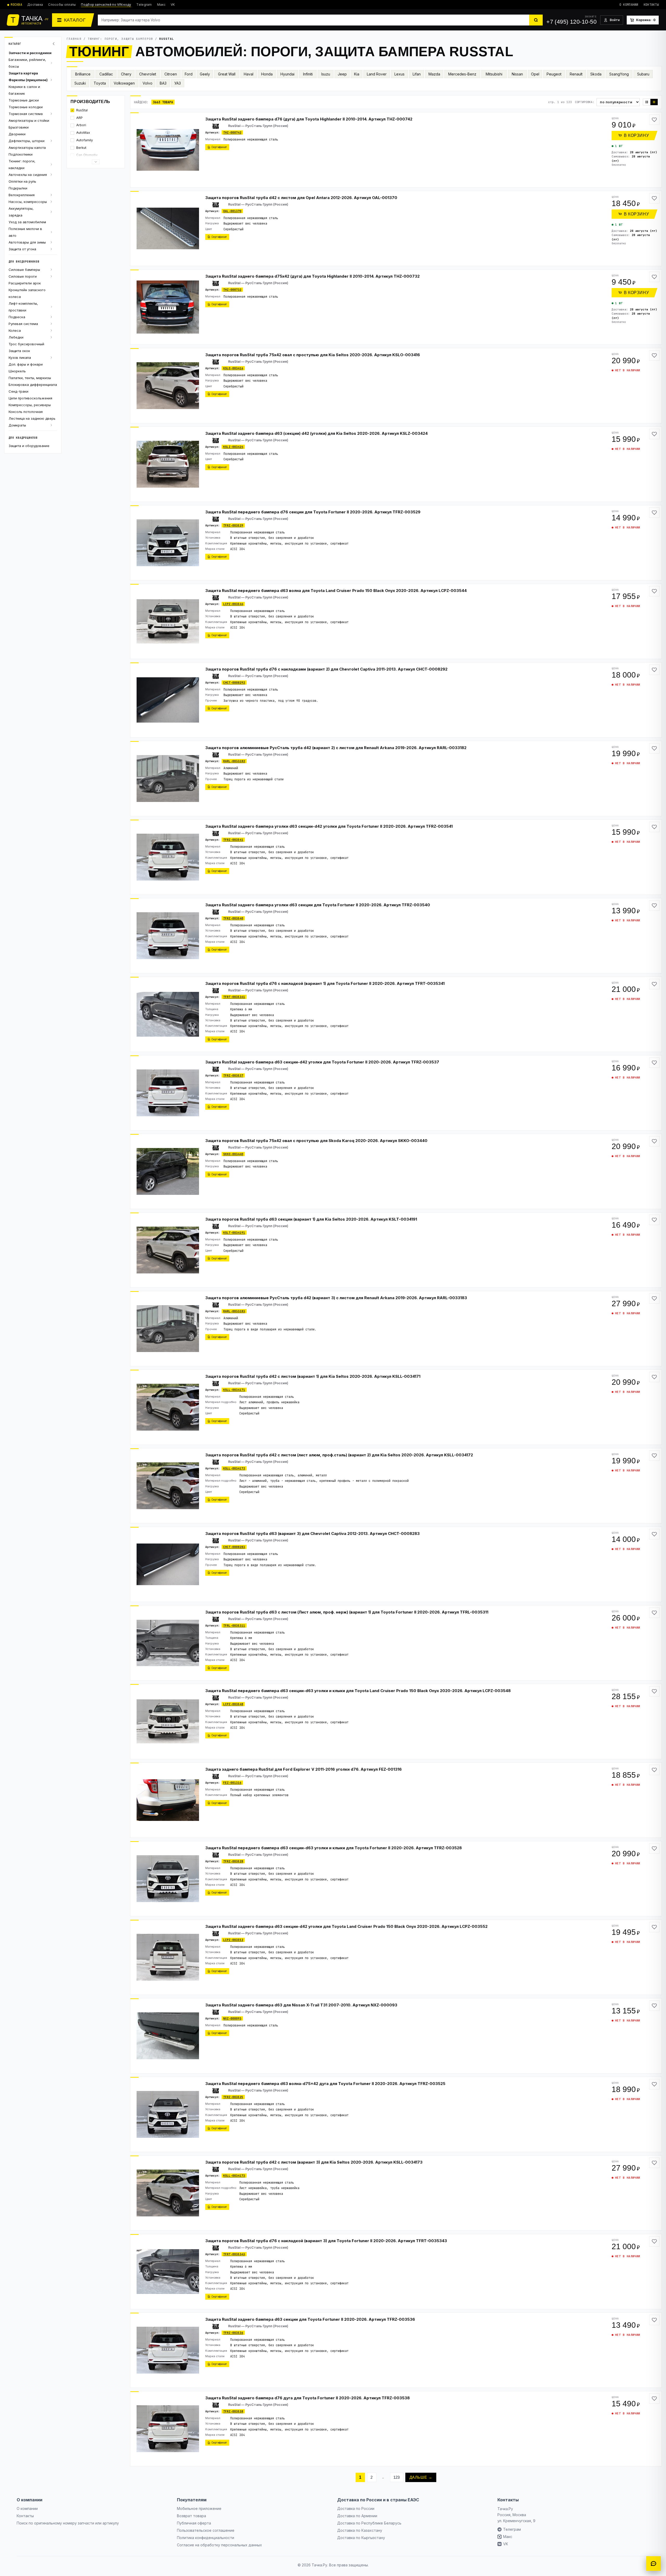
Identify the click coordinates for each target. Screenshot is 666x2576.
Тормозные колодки (26, 107)
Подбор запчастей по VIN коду (106, 5)
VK (173, 5)
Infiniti (308, 74)
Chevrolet (148, 74)
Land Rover (377, 74)
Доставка (35, 5)
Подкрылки (18, 188)
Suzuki (80, 83)
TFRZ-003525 (233, 2097)
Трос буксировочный (26, 344)
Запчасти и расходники (30, 53)
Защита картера (23, 73)
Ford (189, 74)
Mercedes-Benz (462, 74)
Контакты (651, 5)
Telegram (144, 5)
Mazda (434, 74)
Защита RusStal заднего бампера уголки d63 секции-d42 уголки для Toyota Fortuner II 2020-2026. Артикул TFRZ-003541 (329, 826)
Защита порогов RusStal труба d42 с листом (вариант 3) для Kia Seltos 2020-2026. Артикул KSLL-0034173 (314, 2162)
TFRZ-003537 (233, 1075)
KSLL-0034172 (234, 1468)
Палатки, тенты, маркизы (30, 378)
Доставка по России (356, 2508)
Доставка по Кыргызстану (361, 2538)
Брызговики (19, 127)
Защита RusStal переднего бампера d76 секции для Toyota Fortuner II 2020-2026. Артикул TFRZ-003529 (313, 512)
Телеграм (512, 2529)
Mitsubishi (494, 74)
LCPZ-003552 (233, 1940)
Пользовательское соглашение (206, 2530)
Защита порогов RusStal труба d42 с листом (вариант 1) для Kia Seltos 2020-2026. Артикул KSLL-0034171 (313, 1376)
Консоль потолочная (26, 412)
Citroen (171, 74)
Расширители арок (25, 283)
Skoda (596, 74)
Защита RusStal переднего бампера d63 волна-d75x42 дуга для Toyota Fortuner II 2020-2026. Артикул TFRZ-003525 (325, 2084)
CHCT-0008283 (234, 1547)
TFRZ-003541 (233, 840)
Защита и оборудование (29, 446)
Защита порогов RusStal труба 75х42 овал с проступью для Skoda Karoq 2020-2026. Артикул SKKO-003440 (316, 1141)
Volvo (148, 83)
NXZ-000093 (232, 2018)
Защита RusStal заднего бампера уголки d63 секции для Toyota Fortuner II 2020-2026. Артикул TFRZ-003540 (318, 905)
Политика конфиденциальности (206, 2538)
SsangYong (619, 74)
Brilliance (83, 74)
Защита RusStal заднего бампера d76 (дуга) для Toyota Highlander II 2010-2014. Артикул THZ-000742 (309, 119)
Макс (161, 5)
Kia (357, 74)
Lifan (417, 74)
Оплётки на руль (22, 181)
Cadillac (106, 74)
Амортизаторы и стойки (29, 120)
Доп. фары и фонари (26, 364)
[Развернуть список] (96, 162)
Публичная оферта (194, 2523)
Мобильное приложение (199, 2508)
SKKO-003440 (233, 1154)
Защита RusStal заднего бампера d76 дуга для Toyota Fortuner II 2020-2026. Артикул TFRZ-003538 (308, 2398)
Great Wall (227, 74)
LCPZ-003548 (233, 1704)
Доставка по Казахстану (360, 2530)
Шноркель (17, 371)
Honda (267, 74)
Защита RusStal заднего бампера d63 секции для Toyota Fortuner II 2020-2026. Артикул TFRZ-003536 (310, 2319)
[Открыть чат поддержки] (654, 2564)
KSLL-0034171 (234, 1390)
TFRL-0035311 (234, 1625)
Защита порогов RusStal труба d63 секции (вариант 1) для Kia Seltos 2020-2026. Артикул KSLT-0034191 (311, 1219)
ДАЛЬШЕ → (421, 2477)
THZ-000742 (232, 132)
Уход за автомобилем (27, 222)
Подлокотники (21, 154)
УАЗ (178, 83)
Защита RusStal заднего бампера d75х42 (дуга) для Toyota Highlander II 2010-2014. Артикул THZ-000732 (312, 276)
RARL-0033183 (234, 1311)
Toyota (100, 83)
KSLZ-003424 (233, 447)
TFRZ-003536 (233, 2333)
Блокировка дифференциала (33, 385)
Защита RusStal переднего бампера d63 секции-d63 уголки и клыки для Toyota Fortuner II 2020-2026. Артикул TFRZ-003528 (334, 1848)
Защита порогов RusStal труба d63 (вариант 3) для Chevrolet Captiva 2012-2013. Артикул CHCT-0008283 (312, 1534)
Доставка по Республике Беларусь (369, 2523)
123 (397, 2477)
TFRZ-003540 (233, 918)
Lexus (399, 74)
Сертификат (219, 147)
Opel (535, 74)
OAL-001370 (232, 211)
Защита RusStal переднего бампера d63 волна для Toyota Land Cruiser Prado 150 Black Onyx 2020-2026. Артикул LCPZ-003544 (336, 591)
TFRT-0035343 (234, 2254)
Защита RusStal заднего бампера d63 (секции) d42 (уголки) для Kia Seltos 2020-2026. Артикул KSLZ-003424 (316, 433)
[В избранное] (654, 120)
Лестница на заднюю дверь (32, 418)
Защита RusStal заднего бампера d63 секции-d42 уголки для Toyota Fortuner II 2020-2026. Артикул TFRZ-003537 (322, 1062)
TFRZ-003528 (233, 1861)
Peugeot (554, 74)
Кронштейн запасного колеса (27, 293)
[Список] (654, 102)
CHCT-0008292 (234, 683)
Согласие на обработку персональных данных (219, 2545)
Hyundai (287, 74)
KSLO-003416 (233, 368)
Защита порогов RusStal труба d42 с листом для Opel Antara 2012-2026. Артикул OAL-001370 (301, 198)
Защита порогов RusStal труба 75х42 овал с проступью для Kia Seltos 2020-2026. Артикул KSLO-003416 (313, 355)
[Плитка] (647, 102)
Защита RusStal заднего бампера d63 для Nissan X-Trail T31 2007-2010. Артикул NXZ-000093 (301, 2005)
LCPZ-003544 (233, 604)
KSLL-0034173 (234, 2176)
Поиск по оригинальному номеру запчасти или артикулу (68, 2523)
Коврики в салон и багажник (24, 90)
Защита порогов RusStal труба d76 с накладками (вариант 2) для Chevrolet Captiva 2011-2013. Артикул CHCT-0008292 (326, 669)
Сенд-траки (18, 391)
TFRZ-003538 (233, 2411)
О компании (629, 5)
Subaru (643, 74)
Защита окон (19, 351)
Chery (126, 74)
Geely (205, 74)
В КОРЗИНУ (636, 135)
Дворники (17, 134)
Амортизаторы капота (27, 148)
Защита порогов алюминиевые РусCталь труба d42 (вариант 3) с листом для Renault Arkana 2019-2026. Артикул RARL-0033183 (336, 1298)
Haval (249, 74)
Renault (576, 74)
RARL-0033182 (234, 761)
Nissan (517, 74)
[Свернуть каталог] (54, 44)
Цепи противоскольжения (30, 398)
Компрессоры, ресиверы (30, 405)
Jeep (342, 74)
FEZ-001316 (232, 1783)
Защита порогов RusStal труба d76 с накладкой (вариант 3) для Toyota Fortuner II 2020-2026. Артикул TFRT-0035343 (326, 2241)
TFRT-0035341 (234, 997)
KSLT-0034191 (234, 1233)
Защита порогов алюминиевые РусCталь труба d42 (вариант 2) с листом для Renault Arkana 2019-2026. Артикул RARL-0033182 (336, 748)
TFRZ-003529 (233, 525)
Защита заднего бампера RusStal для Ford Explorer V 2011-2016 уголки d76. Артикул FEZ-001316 (303, 1769)
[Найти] (536, 20)
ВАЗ (163, 83)
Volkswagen (124, 83)
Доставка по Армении (357, 2516)
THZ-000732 (232, 290)
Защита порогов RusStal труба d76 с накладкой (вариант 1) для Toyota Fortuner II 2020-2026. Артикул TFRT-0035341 (325, 983)
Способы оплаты (62, 5)
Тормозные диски (24, 100)
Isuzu (326, 74)
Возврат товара (191, 2516)
